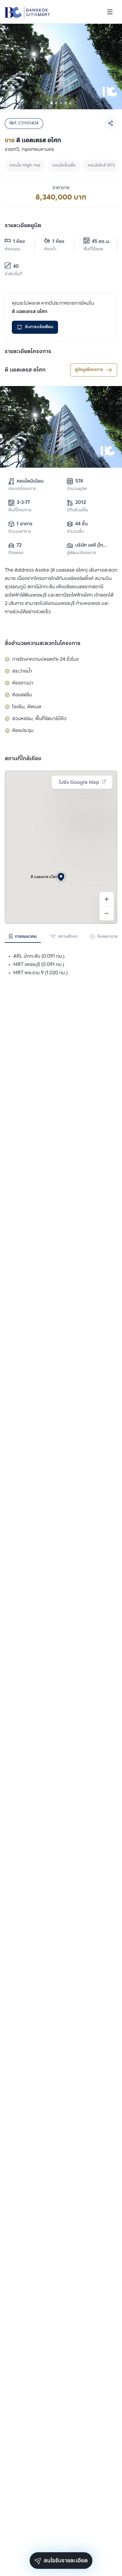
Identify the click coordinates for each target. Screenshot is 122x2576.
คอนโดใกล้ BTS (101, 166)
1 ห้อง (19, 242)
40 (16, 267)
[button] (61, 877)
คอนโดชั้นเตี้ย (64, 166)
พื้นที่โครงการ (20, 510)
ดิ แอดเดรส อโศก (25, 370)
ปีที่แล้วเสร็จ (77, 510)
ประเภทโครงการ (22, 489)
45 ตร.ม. (100, 242)
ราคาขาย (61, 188)
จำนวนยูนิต (77, 489)
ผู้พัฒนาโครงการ (81, 553)
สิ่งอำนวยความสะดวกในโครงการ (43, 643)
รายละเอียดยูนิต (23, 226)
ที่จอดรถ (16, 553)
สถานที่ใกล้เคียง (23, 759)
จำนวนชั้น (75, 532)
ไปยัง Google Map (79, 783)
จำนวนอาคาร (20, 532)
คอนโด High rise (25, 166)
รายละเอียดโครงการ (28, 352)
